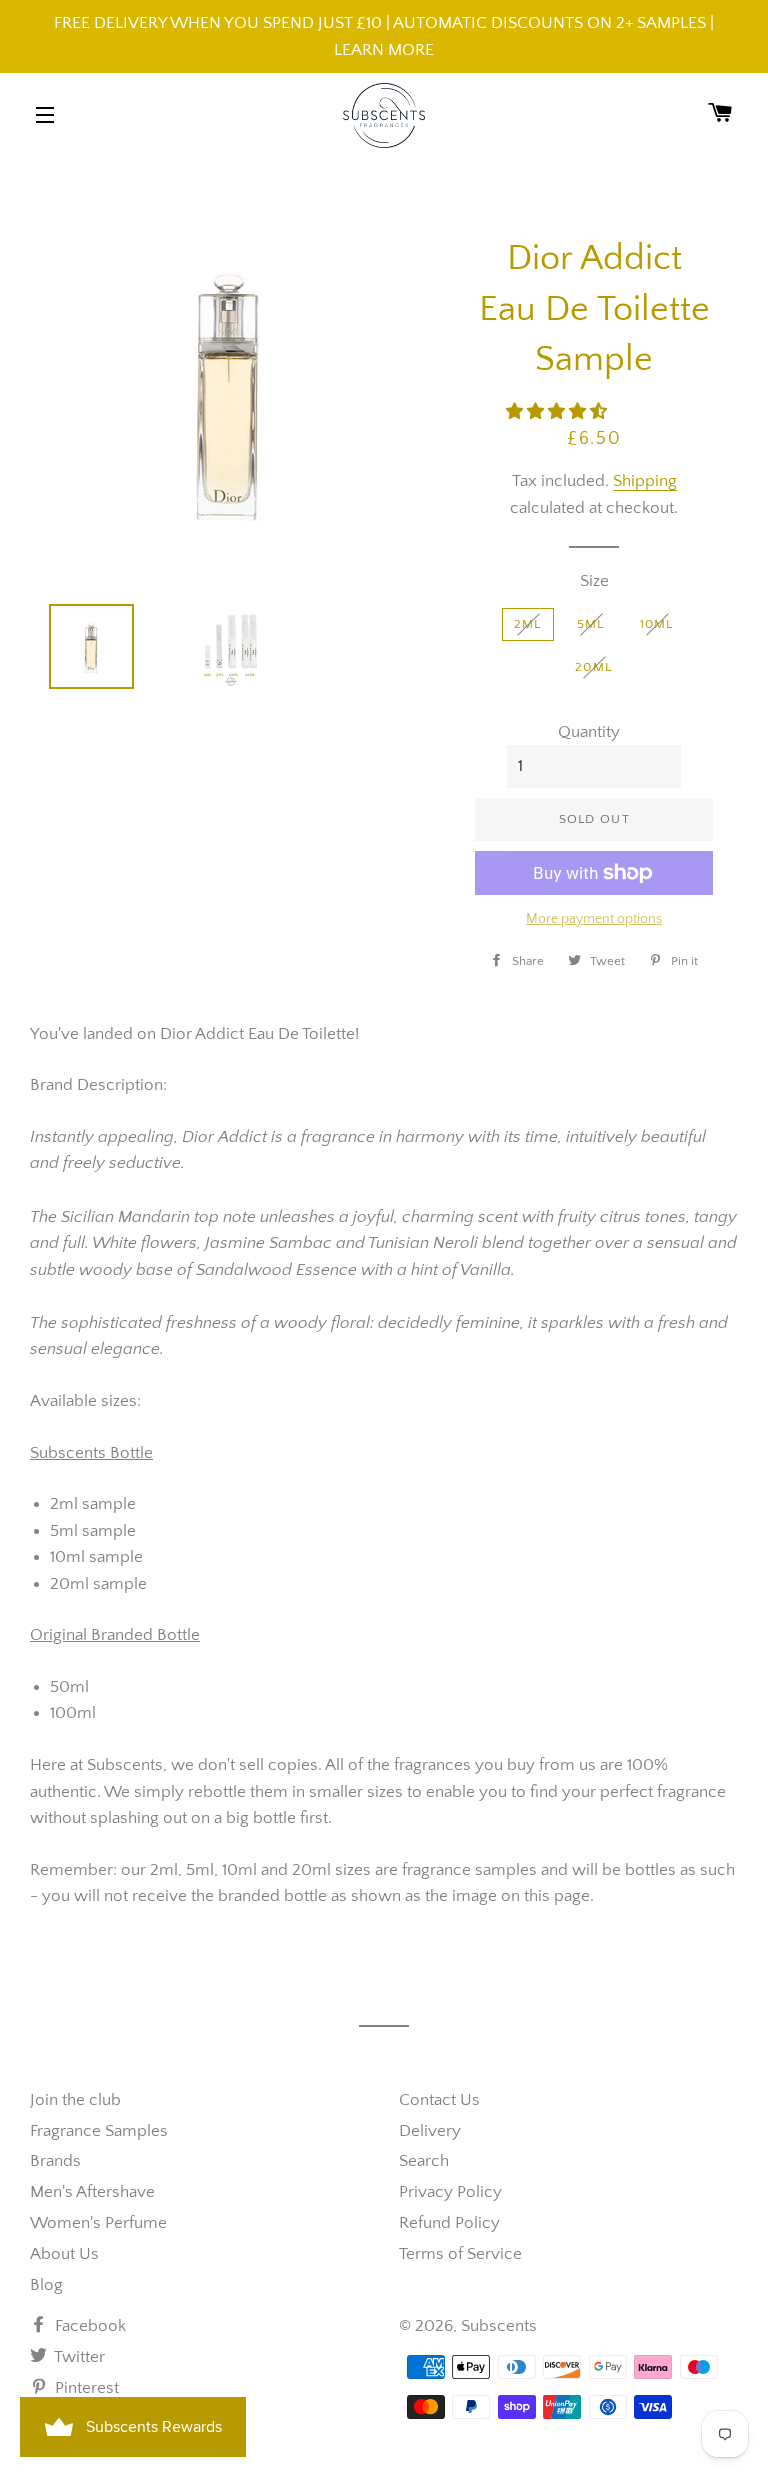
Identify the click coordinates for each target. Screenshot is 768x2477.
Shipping (645, 481)
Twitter (78, 2357)
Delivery (430, 2131)
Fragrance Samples (99, 2131)
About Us (64, 2254)
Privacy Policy (450, 2192)
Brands (55, 2161)
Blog (46, 2285)
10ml (657, 624)
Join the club (75, 2100)
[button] (558, 412)
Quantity (589, 732)
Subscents (499, 2326)
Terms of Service (460, 2254)
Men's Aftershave (92, 2192)
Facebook (88, 2326)
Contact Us (439, 2100)
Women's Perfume (98, 2223)
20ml (593, 667)
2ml (528, 624)
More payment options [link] (594, 919)
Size (594, 581)
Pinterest (85, 2388)
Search (424, 2161)
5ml (591, 624)
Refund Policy (449, 2223)
